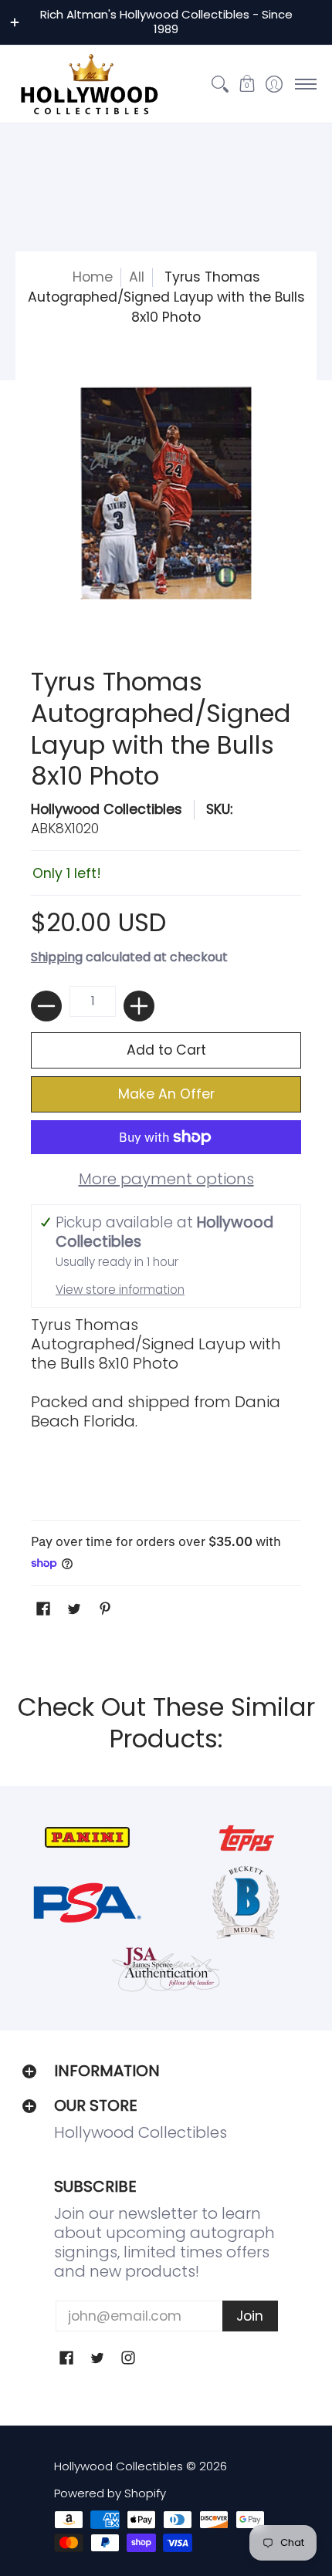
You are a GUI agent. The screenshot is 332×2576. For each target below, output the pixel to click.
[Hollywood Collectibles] (89, 84)
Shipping (57, 957)
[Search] (220, 84)
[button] (247, 84)
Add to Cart (166, 1050)
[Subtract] (46, 1006)
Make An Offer (166, 1094)
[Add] (139, 1006)
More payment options (166, 1179)
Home (93, 277)
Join (250, 2316)
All (137, 277)
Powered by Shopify (110, 2493)
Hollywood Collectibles (107, 809)
